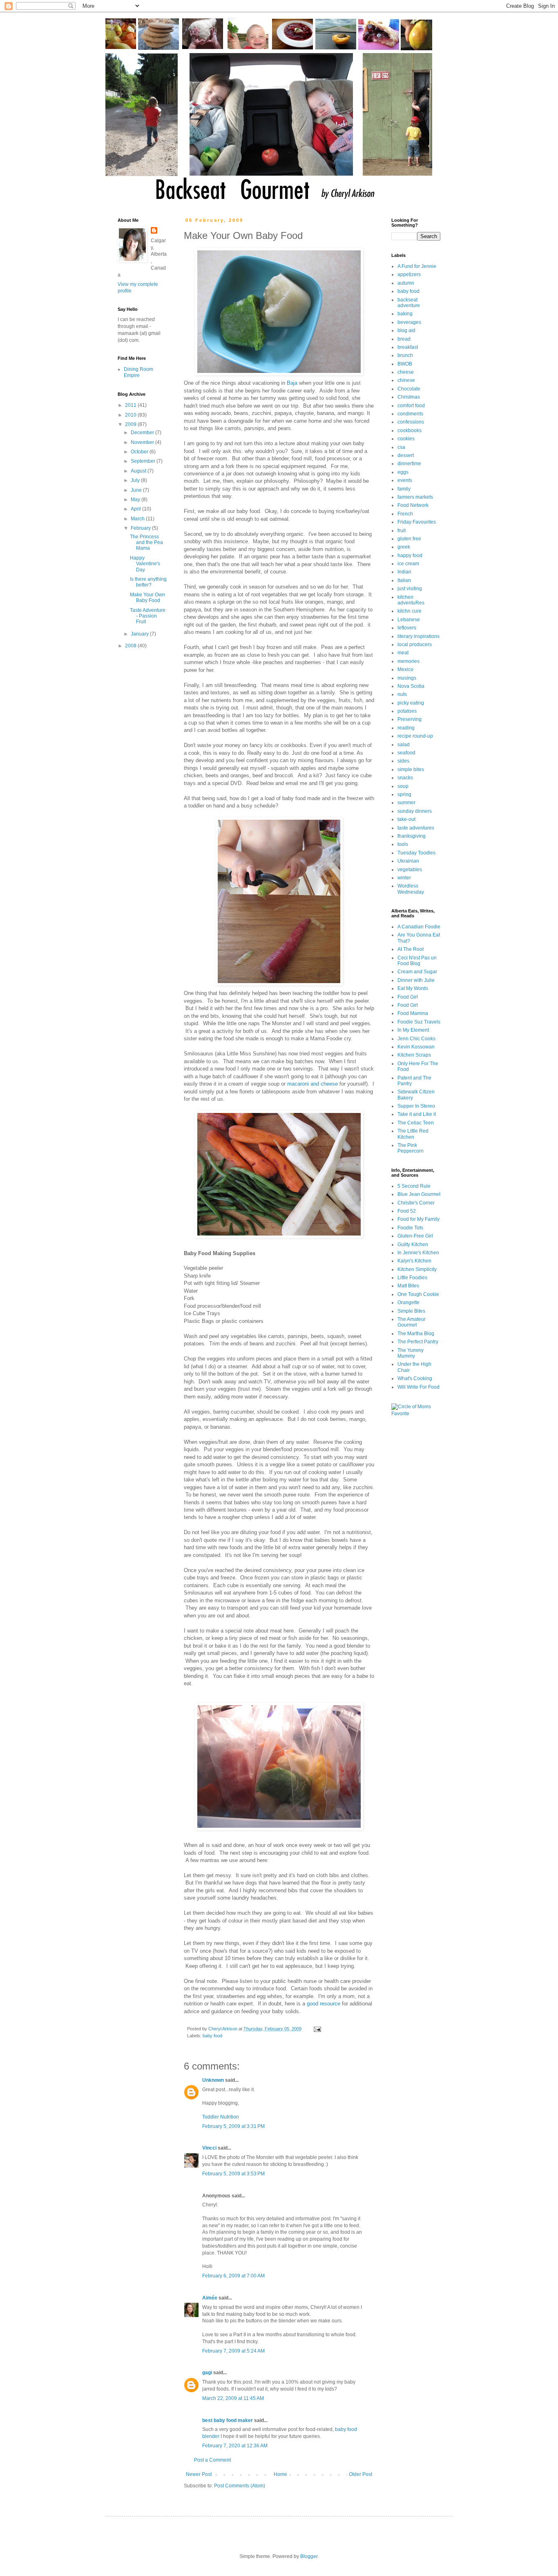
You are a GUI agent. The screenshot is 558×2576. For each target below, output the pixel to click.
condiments (410, 414)
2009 (131, 424)
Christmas (409, 397)
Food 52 (407, 1211)
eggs (403, 472)
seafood (406, 753)
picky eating (411, 703)
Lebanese (409, 620)
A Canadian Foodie (419, 927)
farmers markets (415, 497)
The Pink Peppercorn (411, 1148)
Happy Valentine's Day (145, 564)
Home (280, 2474)
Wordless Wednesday (411, 889)
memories (408, 661)
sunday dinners (415, 811)
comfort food (411, 406)
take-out (406, 819)
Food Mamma (413, 1013)
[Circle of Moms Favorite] (416, 1414)
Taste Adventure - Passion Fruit (148, 616)
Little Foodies (412, 1278)
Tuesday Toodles (416, 853)
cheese (406, 372)
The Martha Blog (416, 1334)
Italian (404, 580)
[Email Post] (317, 2029)
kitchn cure (410, 611)
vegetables (410, 870)
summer (406, 803)
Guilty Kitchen (413, 1245)
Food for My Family (418, 1219)
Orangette (408, 1302)
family (404, 489)
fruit (402, 531)
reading (406, 728)
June (137, 490)
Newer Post (199, 2474)
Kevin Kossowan (416, 1047)
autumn (406, 283)
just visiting (410, 589)
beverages (409, 322)
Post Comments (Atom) (240, 2486)
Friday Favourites (417, 522)
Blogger (309, 2556)
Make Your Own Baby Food (147, 598)
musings (407, 678)
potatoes (407, 711)
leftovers (407, 628)
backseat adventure (409, 303)
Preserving (410, 719)
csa (401, 447)
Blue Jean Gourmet (419, 1194)
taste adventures (416, 828)
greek (404, 547)
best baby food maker (228, 2420)
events (405, 480)
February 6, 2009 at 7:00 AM (233, 2276)
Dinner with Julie (416, 980)
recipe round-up (415, 736)
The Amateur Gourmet (412, 1322)
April (136, 509)
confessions (411, 422)
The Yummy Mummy (411, 1353)
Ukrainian (408, 861)
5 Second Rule (414, 1186)
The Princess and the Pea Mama (146, 543)
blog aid (406, 330)
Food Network (413, 505)
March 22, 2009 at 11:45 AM (233, 2398)
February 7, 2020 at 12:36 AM (235, 2446)
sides (403, 761)
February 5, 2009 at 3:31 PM (233, 2126)
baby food (212, 2036)
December (143, 433)
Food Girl (408, 997)
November (143, 442)
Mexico (405, 669)
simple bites (411, 769)
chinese (406, 380)
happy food (410, 555)
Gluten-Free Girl (415, 1236)
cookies (406, 439)
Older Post (360, 2474)
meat (403, 653)
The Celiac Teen (416, 1123)
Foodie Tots (410, 1228)
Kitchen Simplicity (417, 1269)
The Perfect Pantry (418, 1342)
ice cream (408, 564)
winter (404, 878)
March (138, 519)
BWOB (405, 364)
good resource (324, 2004)
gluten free (409, 539)
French (405, 514)
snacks (405, 778)
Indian (404, 572)
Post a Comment (212, 2460)
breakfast (408, 347)
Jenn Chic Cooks (416, 1039)
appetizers (409, 274)
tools (403, 844)
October (140, 452)
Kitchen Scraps (414, 1055)
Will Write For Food (418, 1387)
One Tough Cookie (418, 1294)
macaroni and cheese (312, 1084)
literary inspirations (418, 636)
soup (403, 786)
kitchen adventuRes (411, 600)
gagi (207, 2373)
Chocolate (409, 389)
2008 (131, 646)
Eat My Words (413, 988)
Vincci (209, 2148)
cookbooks (410, 430)
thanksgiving (412, 836)
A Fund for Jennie (417, 266)
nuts (402, 694)
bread (404, 339)
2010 (131, 415)
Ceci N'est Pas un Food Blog (417, 961)
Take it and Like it (417, 1114)
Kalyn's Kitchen (414, 1261)
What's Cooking (415, 1378)
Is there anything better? (148, 582)
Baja (292, 383)
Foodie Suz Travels (419, 1022)
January (140, 634)
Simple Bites (411, 1311)
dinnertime (409, 464)
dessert (406, 455)
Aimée (210, 2298)
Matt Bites (408, 1286)
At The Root (411, 949)
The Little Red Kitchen (413, 1134)
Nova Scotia (411, 686)
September (144, 461)
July (136, 480)
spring (404, 794)
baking (405, 314)
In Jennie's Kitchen (418, 1253)
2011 (131, 405)
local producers (415, 645)
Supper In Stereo (416, 1106)
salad (404, 745)
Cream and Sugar (417, 972)
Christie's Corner (416, 1203)
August (139, 471)
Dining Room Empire (138, 372)
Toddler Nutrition (221, 2117)
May (136, 500)
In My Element (413, 1030)
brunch (405, 355)
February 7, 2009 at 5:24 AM (233, 2351)
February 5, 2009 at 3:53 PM (233, 2174)
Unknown (213, 2080)
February (141, 528)
